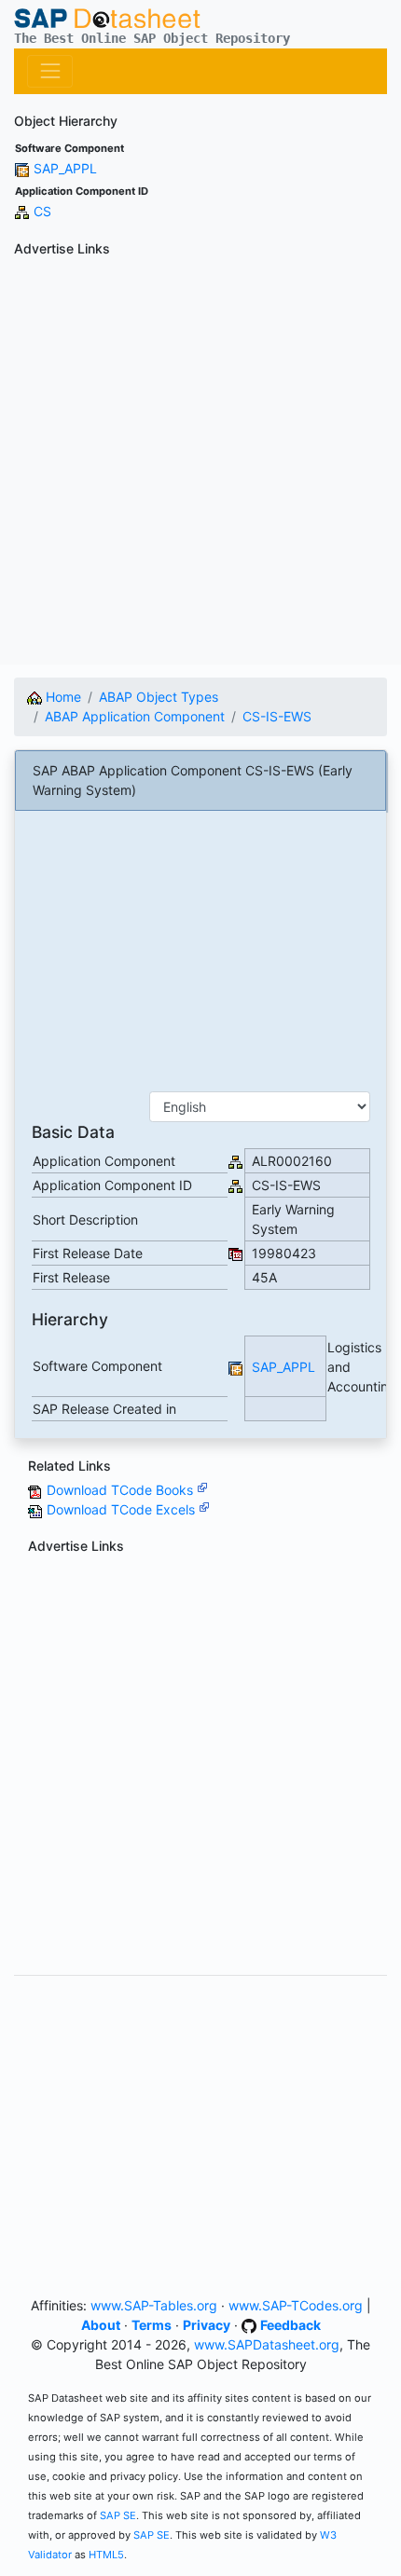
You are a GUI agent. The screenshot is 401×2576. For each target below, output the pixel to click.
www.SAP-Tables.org (154, 2305)
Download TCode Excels (123, 1509)
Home (62, 697)
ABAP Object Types (159, 697)
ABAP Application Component (135, 716)
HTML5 (106, 2555)
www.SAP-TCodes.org (296, 2305)
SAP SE (118, 2515)
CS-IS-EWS (277, 716)
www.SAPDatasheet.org (267, 2344)
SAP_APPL (65, 168)
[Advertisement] (200, 464)
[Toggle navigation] (50, 71)
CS (42, 211)
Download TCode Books (122, 1490)
